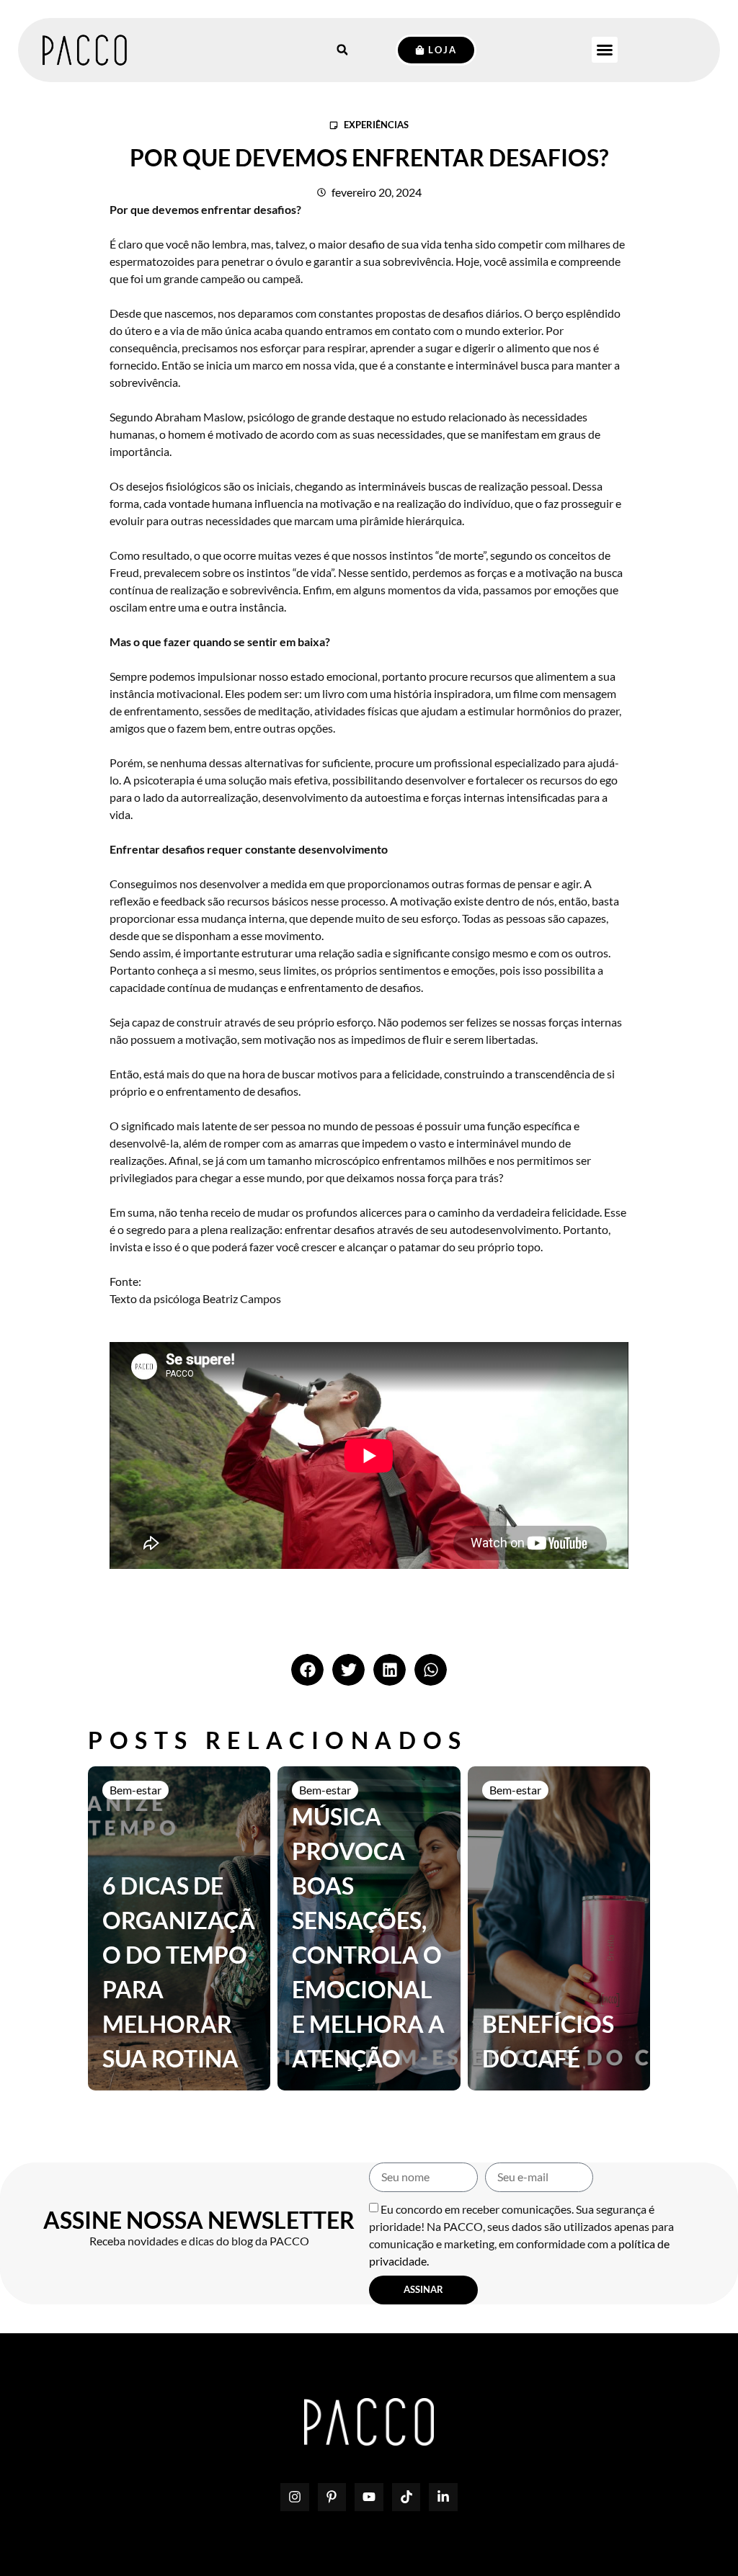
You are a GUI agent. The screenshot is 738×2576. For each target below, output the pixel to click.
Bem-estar (135, 1790)
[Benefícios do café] (559, 1928)
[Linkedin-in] (443, 2497)
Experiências (376, 125)
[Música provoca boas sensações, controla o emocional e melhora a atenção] (369, 1928)
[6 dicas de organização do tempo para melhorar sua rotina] (179, 1928)
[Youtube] (369, 2497)
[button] (605, 50)
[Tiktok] (406, 2497)
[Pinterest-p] (332, 2497)
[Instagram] (295, 2497)
